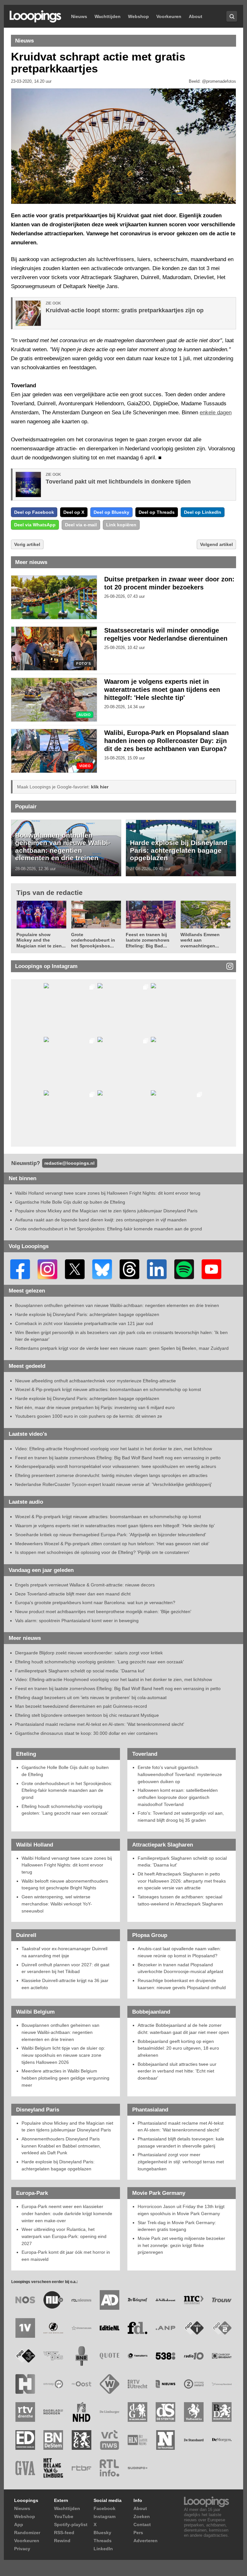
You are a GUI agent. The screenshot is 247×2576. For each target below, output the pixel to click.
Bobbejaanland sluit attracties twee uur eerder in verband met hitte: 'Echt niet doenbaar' (177, 2071)
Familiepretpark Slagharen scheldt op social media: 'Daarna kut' (80, 1671)
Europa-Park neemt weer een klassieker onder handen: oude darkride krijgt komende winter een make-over (67, 2213)
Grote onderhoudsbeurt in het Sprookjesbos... (93, 940)
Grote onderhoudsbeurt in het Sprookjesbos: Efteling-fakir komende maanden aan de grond (109, 1229)
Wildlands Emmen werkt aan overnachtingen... (200, 940)
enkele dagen (216, 413)
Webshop (138, 16)
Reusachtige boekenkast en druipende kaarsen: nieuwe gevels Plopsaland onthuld (182, 1984)
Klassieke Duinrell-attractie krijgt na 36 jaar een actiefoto (65, 1984)
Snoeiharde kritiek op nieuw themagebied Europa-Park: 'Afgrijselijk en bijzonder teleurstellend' (111, 1535)
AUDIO (85, 715)
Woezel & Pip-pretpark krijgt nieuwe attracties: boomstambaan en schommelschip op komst (108, 1389)
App (19, 2524)
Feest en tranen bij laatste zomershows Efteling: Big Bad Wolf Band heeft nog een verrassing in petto (118, 1458)
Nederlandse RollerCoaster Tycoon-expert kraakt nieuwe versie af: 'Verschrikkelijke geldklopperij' (114, 1484)
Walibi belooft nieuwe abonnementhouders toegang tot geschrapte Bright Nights (65, 1885)
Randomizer (27, 2533)
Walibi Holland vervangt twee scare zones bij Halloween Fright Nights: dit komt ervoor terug (108, 1193)
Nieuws (79, 16)
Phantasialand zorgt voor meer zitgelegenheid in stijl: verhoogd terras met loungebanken (181, 2162)
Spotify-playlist (71, 2524)
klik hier (100, 787)
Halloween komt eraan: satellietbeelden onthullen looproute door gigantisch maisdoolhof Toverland (178, 1797)
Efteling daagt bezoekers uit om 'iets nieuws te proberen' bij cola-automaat (91, 1697)
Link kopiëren (121, 525)
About (196, 16)
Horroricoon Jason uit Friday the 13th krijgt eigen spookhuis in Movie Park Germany (181, 2210)
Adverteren (146, 2541)
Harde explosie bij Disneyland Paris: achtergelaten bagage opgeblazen (179, 850)
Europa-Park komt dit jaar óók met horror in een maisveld (66, 2256)
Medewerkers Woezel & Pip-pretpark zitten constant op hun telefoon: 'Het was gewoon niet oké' (112, 1544)
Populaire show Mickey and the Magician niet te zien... (41, 940)
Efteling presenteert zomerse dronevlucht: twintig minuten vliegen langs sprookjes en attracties (111, 1475)
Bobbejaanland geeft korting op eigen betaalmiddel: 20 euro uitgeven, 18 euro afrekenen (178, 2048)
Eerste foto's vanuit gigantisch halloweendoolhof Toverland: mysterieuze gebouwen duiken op (180, 1774)
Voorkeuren (169, 16)
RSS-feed (64, 2533)
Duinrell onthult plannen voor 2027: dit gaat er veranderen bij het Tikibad (65, 1968)
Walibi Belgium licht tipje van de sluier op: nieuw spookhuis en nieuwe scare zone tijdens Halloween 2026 (63, 2055)
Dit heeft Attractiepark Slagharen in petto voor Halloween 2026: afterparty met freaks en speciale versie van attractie (182, 1881)
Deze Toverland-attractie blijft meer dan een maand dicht (73, 1594)
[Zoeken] (232, 16)
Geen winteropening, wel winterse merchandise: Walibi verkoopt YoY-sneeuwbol (57, 1904)
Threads (103, 2541)
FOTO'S (83, 664)
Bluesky (102, 2533)
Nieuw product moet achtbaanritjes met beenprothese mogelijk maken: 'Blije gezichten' (103, 1612)
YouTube (64, 2516)
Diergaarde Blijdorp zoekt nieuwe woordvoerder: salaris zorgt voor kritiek (89, 1653)
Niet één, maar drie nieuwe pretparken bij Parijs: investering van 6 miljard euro (95, 1407)
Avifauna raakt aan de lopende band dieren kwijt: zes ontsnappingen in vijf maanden (101, 1220)
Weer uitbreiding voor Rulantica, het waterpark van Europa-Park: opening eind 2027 (64, 2236)
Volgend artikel (216, 544)
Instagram (105, 2516)
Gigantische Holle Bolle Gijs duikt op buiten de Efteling (70, 1202)
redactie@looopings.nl (69, 1163)
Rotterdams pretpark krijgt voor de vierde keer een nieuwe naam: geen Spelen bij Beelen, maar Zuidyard (122, 1348)
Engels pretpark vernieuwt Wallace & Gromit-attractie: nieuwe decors (85, 1585)
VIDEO (85, 766)
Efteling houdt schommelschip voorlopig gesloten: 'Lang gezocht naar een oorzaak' (100, 1662)
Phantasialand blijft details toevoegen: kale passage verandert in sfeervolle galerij (181, 2142)
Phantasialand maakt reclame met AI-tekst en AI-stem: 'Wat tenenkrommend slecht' (100, 1724)
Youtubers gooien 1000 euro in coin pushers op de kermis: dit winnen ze (89, 1416)
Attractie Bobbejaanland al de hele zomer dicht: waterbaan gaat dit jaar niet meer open (183, 2029)
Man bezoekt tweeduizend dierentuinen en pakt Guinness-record (81, 1706)
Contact (142, 2524)
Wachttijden (108, 16)
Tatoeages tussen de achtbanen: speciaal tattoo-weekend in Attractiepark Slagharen (180, 1900)
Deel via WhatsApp (35, 525)
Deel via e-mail (81, 525)
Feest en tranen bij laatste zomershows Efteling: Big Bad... (148, 940)
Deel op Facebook (34, 512)
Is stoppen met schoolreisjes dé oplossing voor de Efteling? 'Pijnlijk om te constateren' (102, 1552)
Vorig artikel (27, 544)
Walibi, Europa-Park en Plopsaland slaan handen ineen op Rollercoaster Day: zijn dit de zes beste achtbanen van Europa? (166, 741)
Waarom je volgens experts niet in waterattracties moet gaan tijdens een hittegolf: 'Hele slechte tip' (162, 690)
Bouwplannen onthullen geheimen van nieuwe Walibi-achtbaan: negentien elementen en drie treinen (63, 847)
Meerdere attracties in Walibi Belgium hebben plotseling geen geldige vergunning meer (65, 2078)
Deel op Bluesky (111, 512)
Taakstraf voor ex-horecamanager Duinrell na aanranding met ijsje (64, 1952)
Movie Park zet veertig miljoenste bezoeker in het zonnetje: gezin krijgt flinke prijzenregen (181, 2245)
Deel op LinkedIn (203, 512)
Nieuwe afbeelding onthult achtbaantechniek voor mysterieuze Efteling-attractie (96, 1381)
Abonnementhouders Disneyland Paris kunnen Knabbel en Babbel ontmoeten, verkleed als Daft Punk (61, 2146)
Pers (138, 2533)
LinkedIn (103, 2549)
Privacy (22, 2549)
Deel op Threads (157, 512)
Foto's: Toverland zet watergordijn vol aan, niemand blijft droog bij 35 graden (181, 1817)
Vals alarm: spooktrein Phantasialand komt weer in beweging (77, 1621)
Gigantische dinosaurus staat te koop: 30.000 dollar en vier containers (86, 1733)
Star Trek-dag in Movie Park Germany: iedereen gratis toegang (177, 2226)
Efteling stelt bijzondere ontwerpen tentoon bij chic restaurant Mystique (87, 1715)
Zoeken (142, 2516)
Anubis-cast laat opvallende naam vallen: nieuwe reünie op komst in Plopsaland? (179, 1952)
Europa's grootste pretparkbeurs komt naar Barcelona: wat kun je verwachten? (95, 1603)
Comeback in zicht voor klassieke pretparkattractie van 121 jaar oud (84, 1323)
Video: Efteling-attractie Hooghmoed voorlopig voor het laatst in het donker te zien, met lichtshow (114, 1449)
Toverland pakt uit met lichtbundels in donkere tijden (118, 482)
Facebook (105, 2508)
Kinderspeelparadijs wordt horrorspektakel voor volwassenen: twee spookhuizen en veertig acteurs (116, 1466)
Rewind (62, 2541)
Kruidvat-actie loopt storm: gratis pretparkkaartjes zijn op (125, 310)
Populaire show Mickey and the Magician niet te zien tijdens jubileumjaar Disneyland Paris (106, 1211)
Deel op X (74, 512)
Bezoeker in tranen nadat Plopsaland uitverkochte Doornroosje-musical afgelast (180, 1968)
